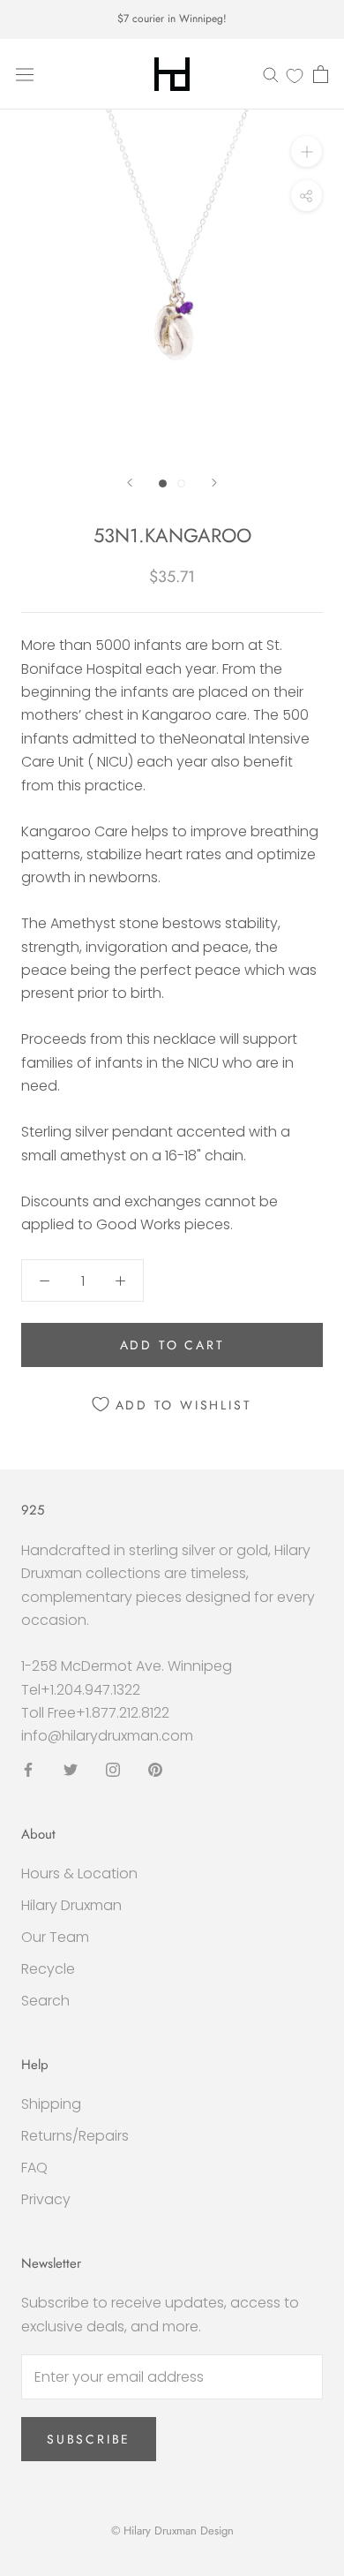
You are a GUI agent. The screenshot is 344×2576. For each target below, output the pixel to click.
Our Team (55, 1937)
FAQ (34, 2168)
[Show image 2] (181, 483)
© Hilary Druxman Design (172, 2531)
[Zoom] (307, 151)
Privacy (46, 2199)
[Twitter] (71, 1770)
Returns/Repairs (75, 2136)
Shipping (51, 2104)
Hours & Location (79, 1873)
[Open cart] (321, 74)
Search (45, 2001)
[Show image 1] (163, 483)
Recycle (48, 1969)
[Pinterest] (155, 1770)
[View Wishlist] (295, 75)
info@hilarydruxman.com (107, 1736)
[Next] (214, 483)
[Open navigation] (25, 74)
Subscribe (89, 2439)
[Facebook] (28, 1770)
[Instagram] (113, 1770)
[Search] (271, 74)
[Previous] (130, 483)
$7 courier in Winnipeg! (172, 19)
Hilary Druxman (71, 1905)
